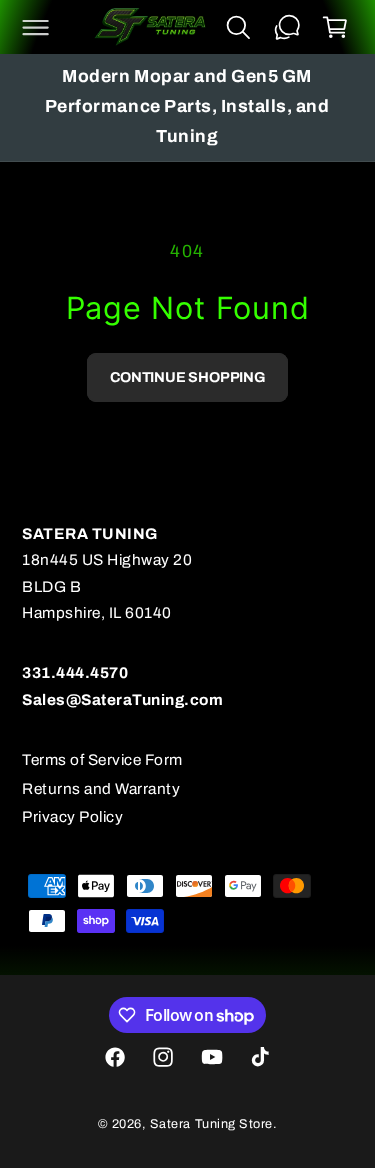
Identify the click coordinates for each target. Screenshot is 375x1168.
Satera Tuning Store (211, 1124)
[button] (35, 27)
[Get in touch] (287, 27)
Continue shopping (187, 377)
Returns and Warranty (101, 788)
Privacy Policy (72, 816)
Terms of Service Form (102, 759)
